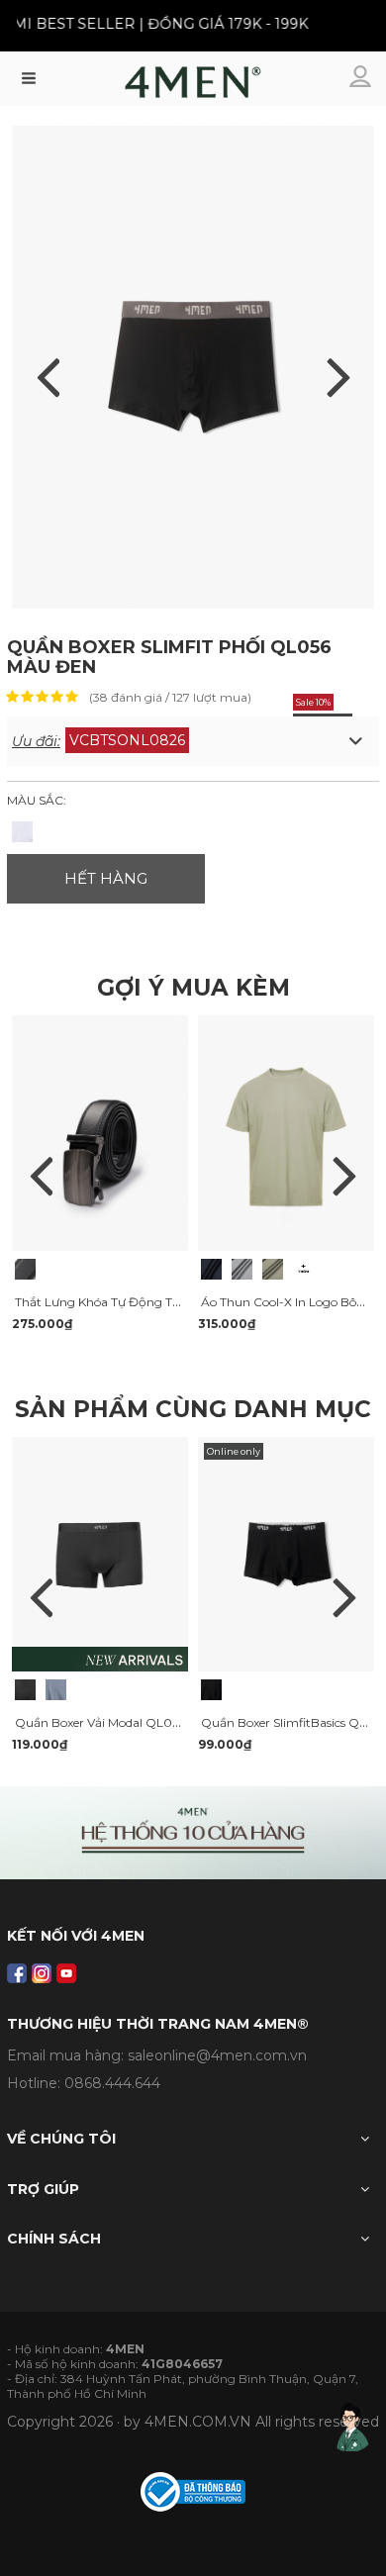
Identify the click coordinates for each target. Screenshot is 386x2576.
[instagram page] (42, 1973)
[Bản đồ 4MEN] (193, 1832)
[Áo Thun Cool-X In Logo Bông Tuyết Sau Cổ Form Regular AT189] (211, 1269)
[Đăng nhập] (362, 78)
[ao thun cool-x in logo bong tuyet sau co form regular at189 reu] (286, 1132)
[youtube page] (66, 1973)
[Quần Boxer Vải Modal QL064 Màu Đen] (25, 1690)
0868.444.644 (112, 2083)
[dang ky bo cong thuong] (193, 2490)
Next (344, 1176)
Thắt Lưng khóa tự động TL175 (105, 1302)
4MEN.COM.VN (198, 2422)
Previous (42, 1176)
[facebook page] (17, 1973)
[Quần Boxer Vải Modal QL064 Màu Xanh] (56, 1690)
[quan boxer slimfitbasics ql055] (286, 1553)
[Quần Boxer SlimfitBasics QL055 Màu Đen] (211, 1690)
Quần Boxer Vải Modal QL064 (101, 1722)
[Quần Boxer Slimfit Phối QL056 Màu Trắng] (22, 832)
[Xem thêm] (303, 1269)
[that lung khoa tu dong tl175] (100, 1132)
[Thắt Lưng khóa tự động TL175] (25, 1269)
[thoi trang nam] (193, 87)
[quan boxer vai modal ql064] (100, 1553)
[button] (193, 741)
